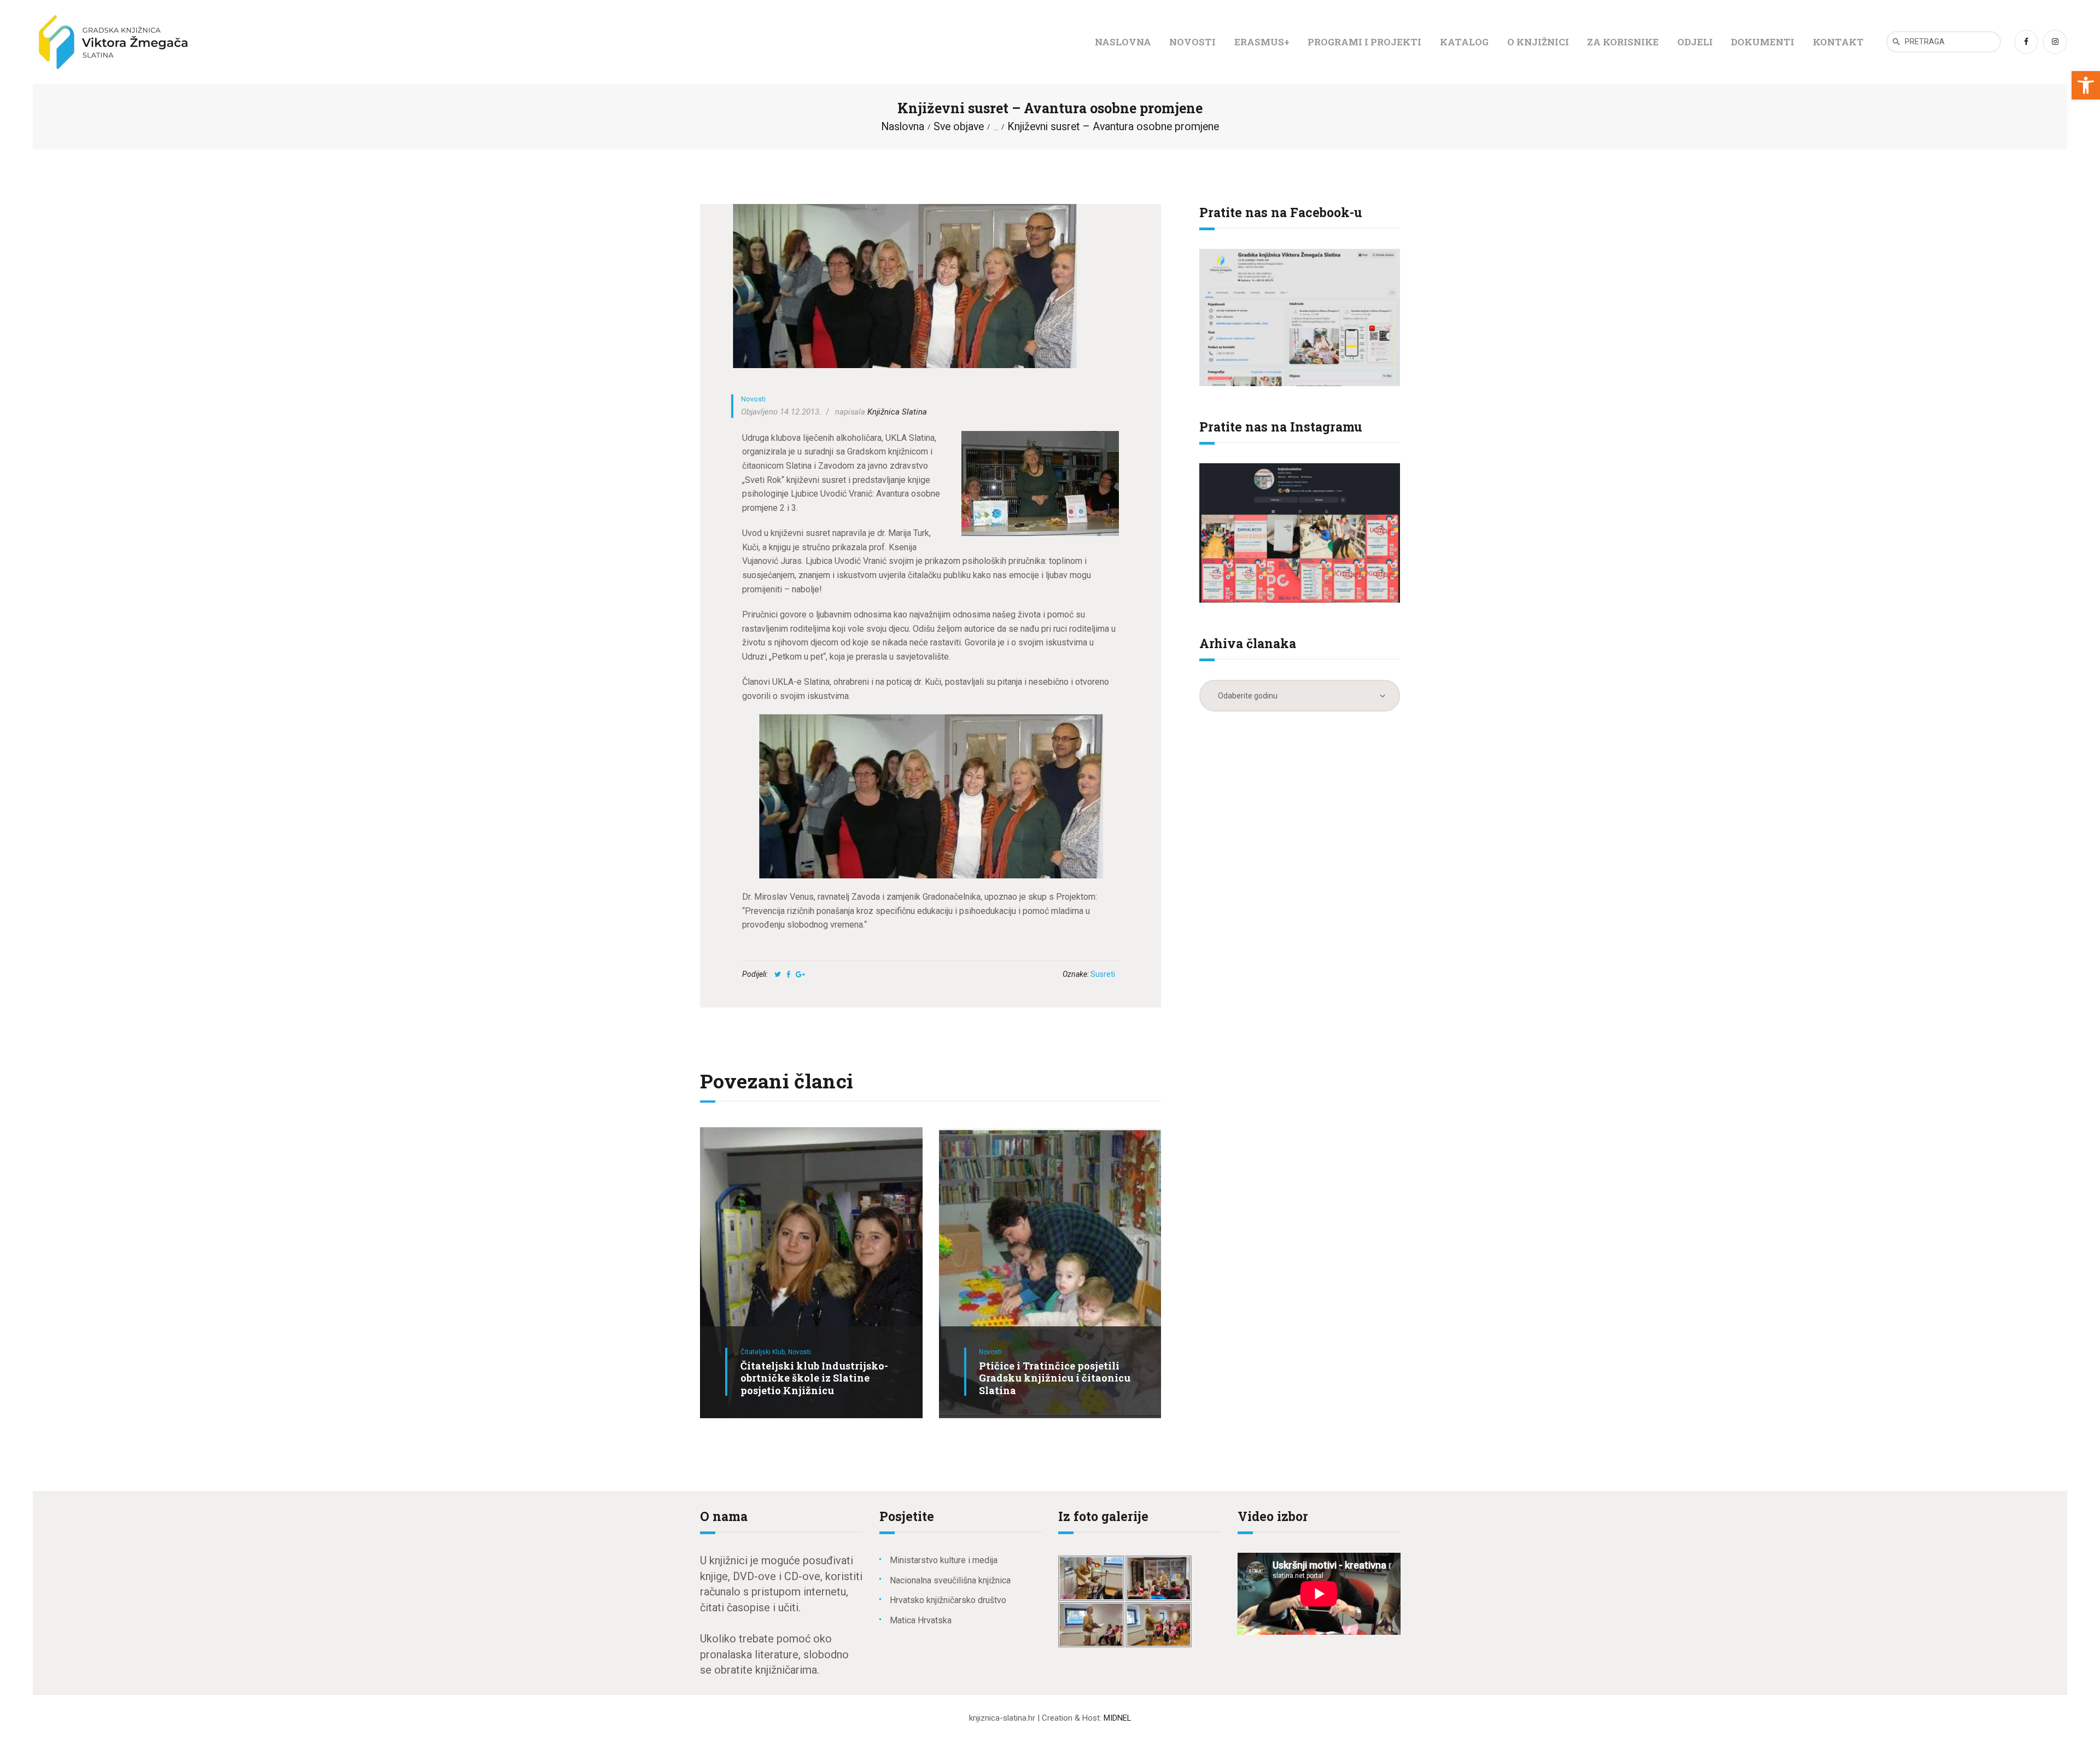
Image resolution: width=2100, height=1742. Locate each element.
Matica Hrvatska (921, 1620)
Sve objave (959, 127)
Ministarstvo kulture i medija (944, 1560)
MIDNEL (1117, 1718)
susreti (1103, 974)
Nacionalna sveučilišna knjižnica (950, 1580)
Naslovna (903, 127)
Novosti (753, 399)
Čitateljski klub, (764, 1352)
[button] (2086, 85)
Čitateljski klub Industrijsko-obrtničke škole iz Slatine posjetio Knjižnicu (814, 1378)
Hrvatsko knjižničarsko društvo (948, 1600)
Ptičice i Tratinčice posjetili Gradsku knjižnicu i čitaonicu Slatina (1055, 1378)
